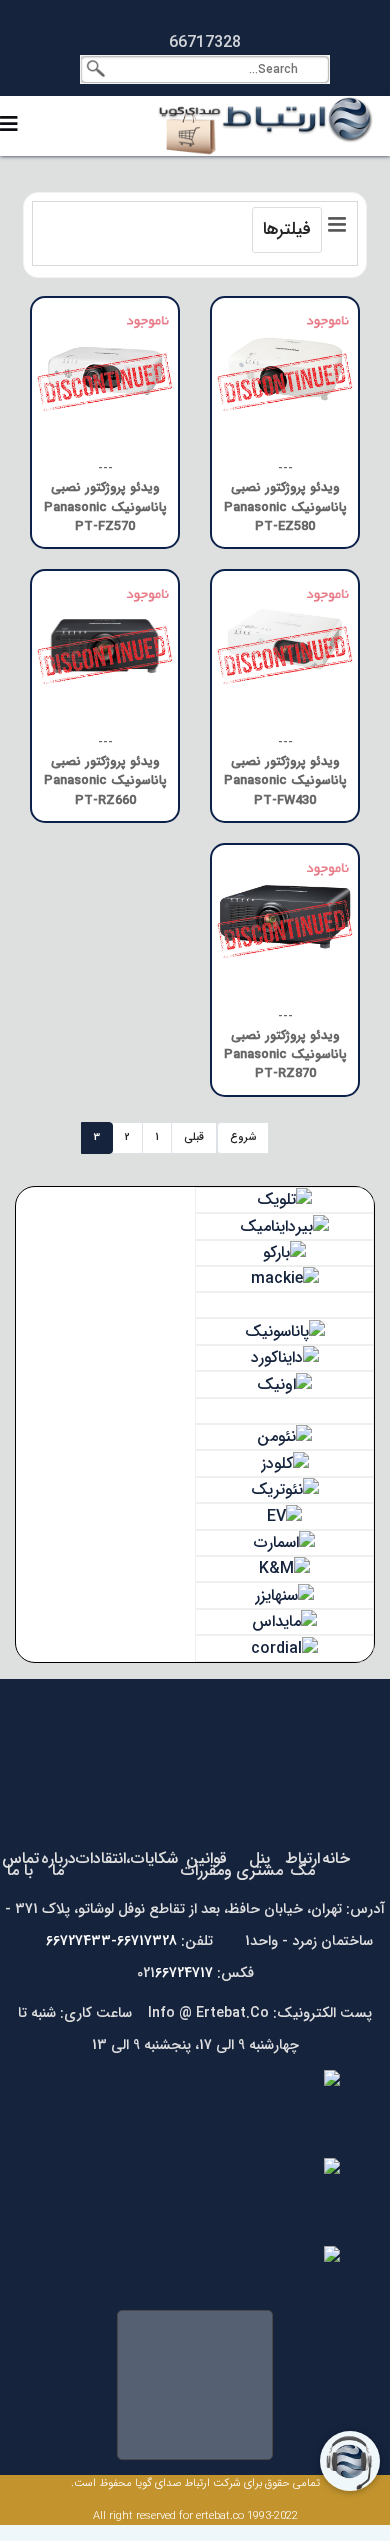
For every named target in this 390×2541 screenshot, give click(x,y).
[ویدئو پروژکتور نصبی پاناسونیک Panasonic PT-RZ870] (285, 918)
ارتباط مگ (302, 1865)
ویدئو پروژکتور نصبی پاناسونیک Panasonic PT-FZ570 (105, 507)
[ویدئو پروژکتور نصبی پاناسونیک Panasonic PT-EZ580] (285, 371)
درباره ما (58, 1865)
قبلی (194, 1137)
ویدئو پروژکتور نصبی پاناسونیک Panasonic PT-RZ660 (105, 781)
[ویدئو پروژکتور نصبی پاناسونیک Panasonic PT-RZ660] (105, 644)
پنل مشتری (259, 1865)
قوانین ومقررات (206, 1865)
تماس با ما (20, 1865)
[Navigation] (9, 126)
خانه (336, 1858)
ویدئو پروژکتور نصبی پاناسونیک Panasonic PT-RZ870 (285, 1055)
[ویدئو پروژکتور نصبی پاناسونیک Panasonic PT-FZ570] (105, 371)
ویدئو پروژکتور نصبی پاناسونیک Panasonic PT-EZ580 (285, 507)
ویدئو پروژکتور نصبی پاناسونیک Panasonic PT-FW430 (285, 781)
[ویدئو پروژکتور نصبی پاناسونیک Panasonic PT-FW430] (285, 644)
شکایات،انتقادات (127, 1858)
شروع (243, 1137)
